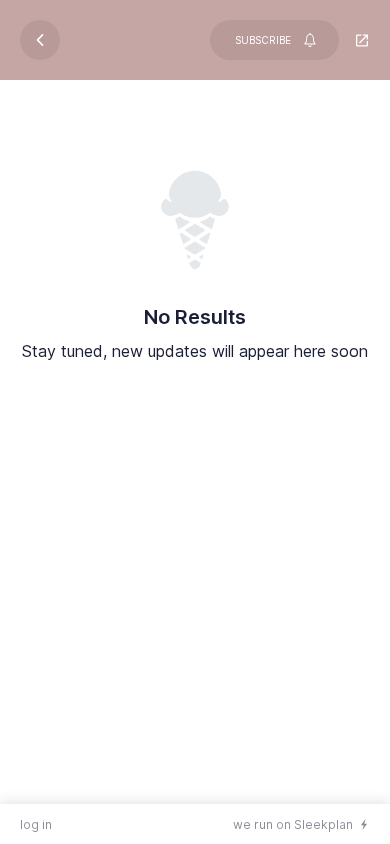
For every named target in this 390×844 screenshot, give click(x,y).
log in (36, 824)
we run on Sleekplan (293, 824)
